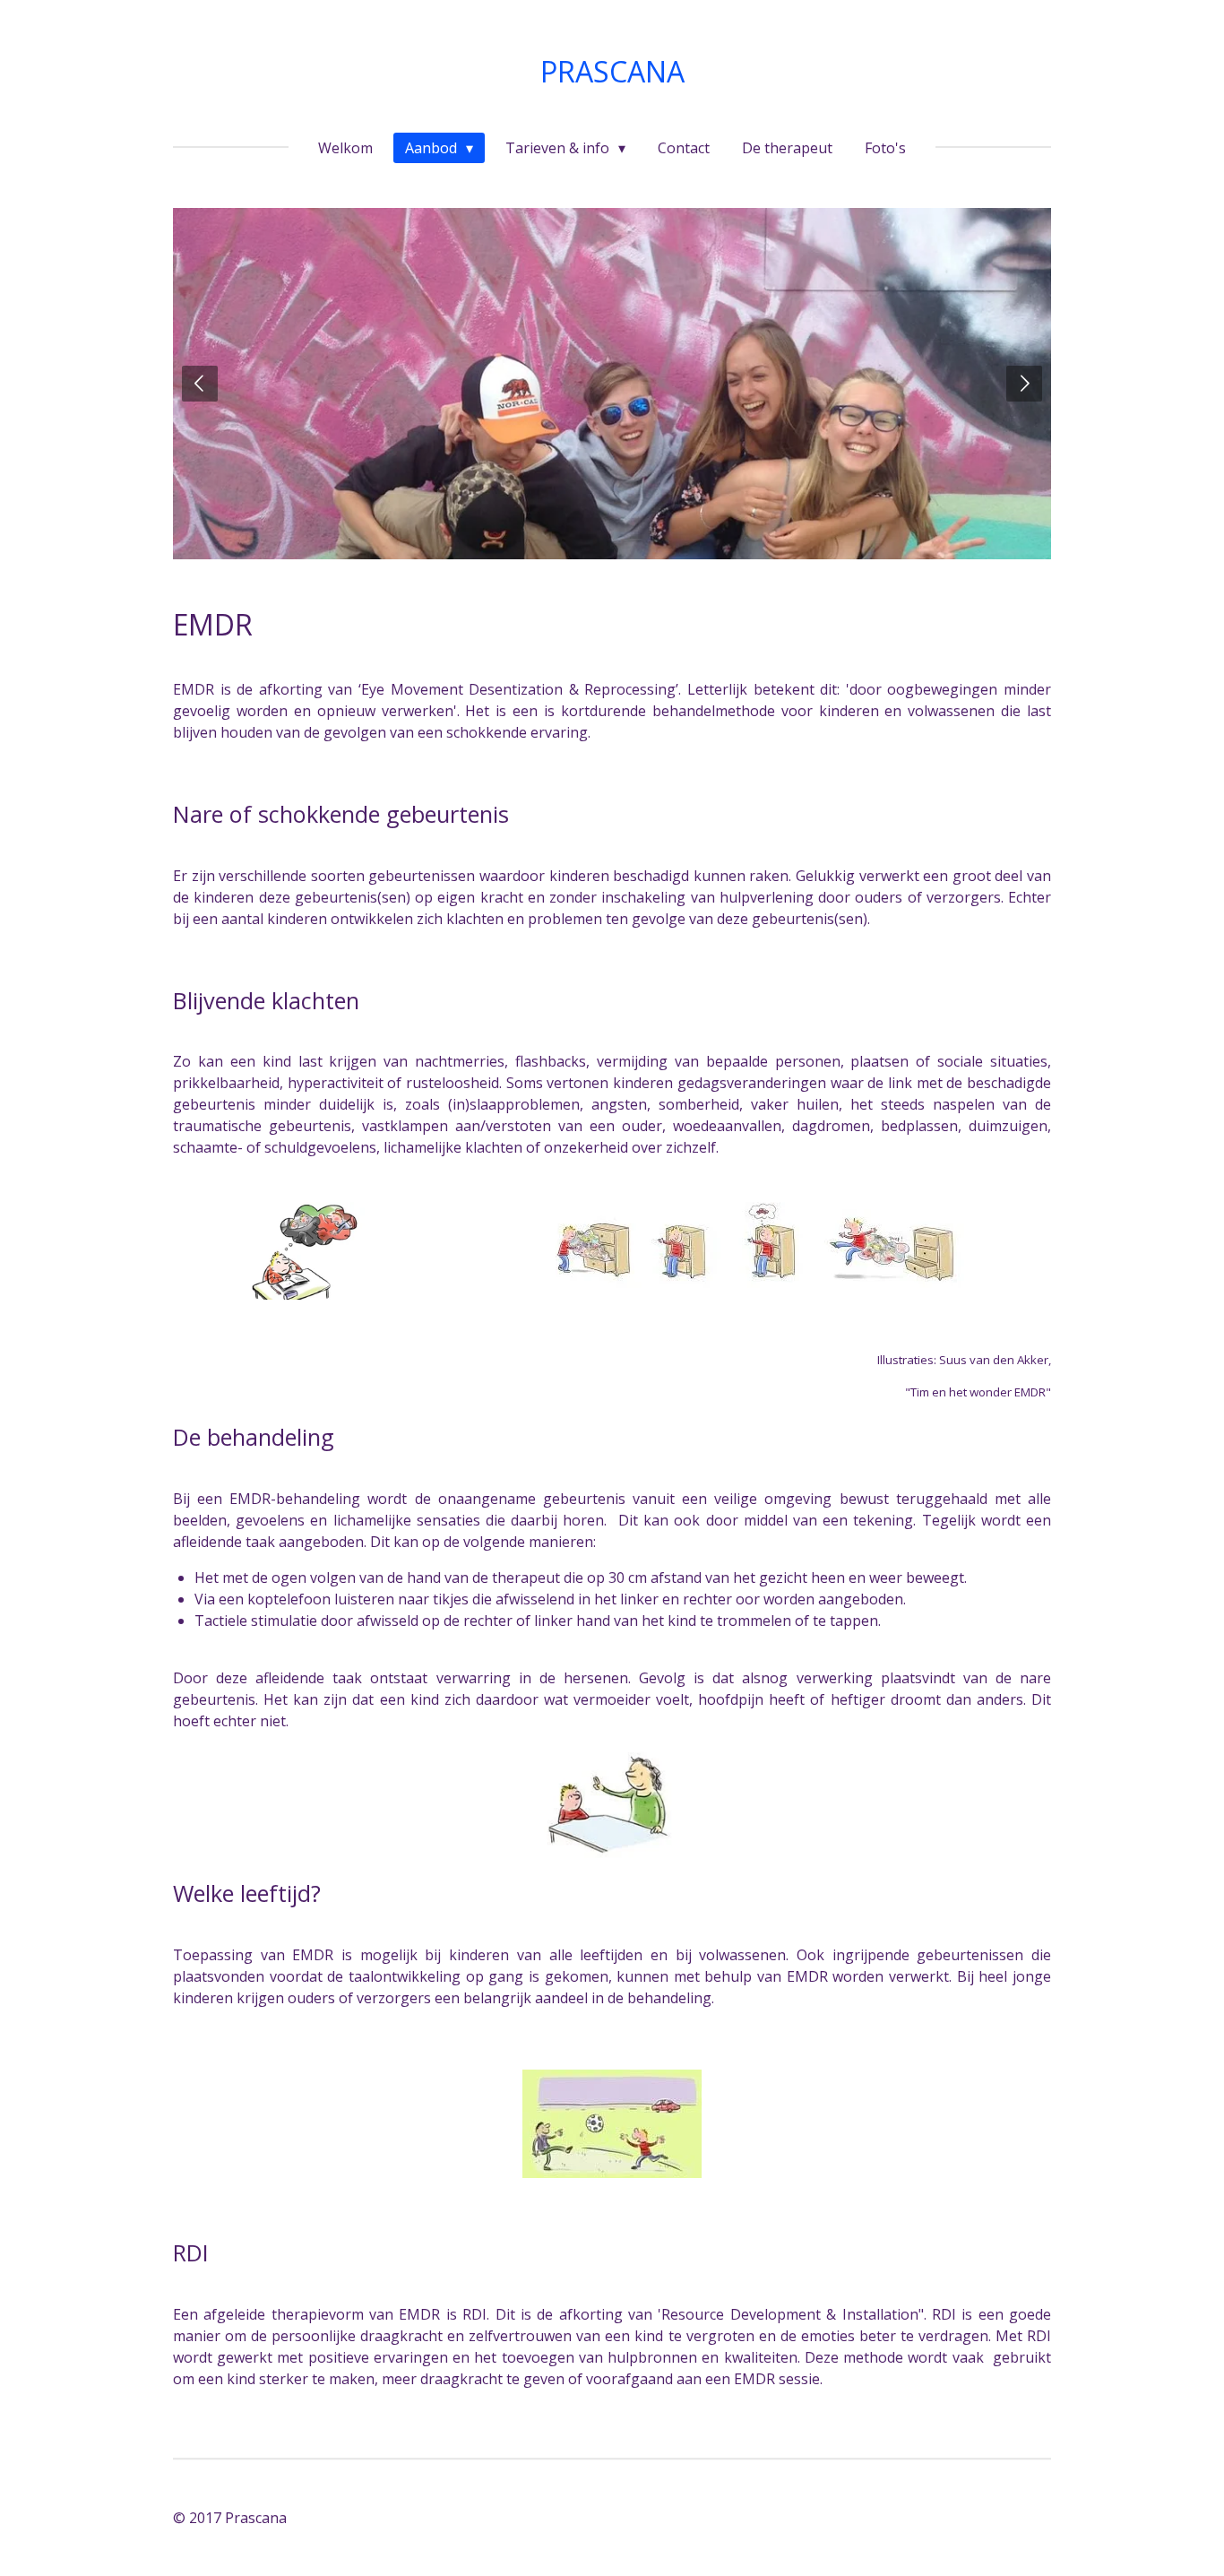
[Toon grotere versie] (312, 1251)
